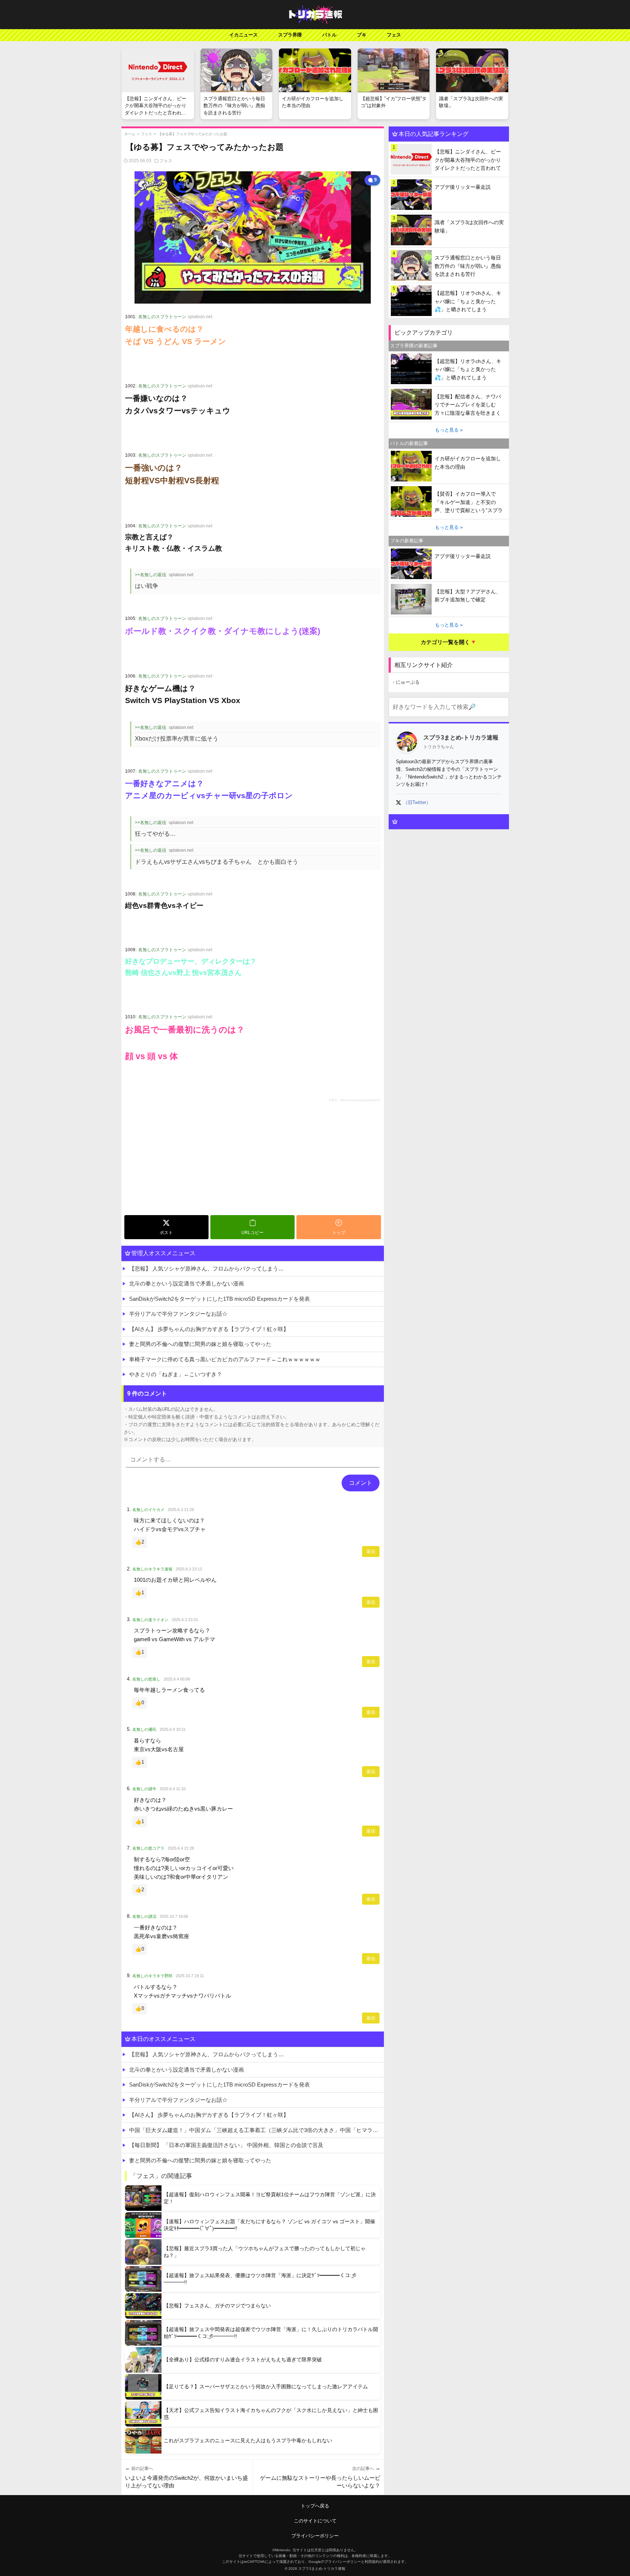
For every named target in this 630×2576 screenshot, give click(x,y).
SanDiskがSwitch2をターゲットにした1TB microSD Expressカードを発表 (219, 1299)
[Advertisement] (231, 1158)
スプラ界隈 (290, 35)
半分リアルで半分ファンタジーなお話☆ (178, 1314)
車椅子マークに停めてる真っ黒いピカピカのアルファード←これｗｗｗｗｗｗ (225, 1359)
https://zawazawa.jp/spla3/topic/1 (360, 1100)
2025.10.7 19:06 (174, 1916)
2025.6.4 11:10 (173, 1789)
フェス (394, 35)
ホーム (130, 134)
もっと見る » (449, 430)
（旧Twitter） (417, 802)
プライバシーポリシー (315, 2536)
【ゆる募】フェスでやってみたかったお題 (192, 134)
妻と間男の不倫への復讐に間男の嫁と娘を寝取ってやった (200, 1344)
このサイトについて (315, 2521)
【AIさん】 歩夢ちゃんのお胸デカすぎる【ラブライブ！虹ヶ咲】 (209, 1329)
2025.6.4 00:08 (177, 1679)
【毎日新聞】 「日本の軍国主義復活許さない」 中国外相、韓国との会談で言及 (226, 2145)
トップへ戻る (315, 2506)
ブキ (362, 35)
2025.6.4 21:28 (181, 1848)
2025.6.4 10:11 (173, 1729)
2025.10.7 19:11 (190, 1976)
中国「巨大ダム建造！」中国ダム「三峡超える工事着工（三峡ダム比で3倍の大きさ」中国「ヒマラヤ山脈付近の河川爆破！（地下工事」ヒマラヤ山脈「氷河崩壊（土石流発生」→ (256, 2130)
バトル (329, 35)
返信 (371, 1552)
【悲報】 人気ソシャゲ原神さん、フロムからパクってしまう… (206, 1269)
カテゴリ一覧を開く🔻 (449, 642)
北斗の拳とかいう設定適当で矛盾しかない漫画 (186, 1283)
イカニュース (244, 35)
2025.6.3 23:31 (185, 1620)
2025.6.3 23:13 (189, 1569)
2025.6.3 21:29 (181, 1510)
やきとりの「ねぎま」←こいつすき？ (176, 1374)
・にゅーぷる (405, 682)
